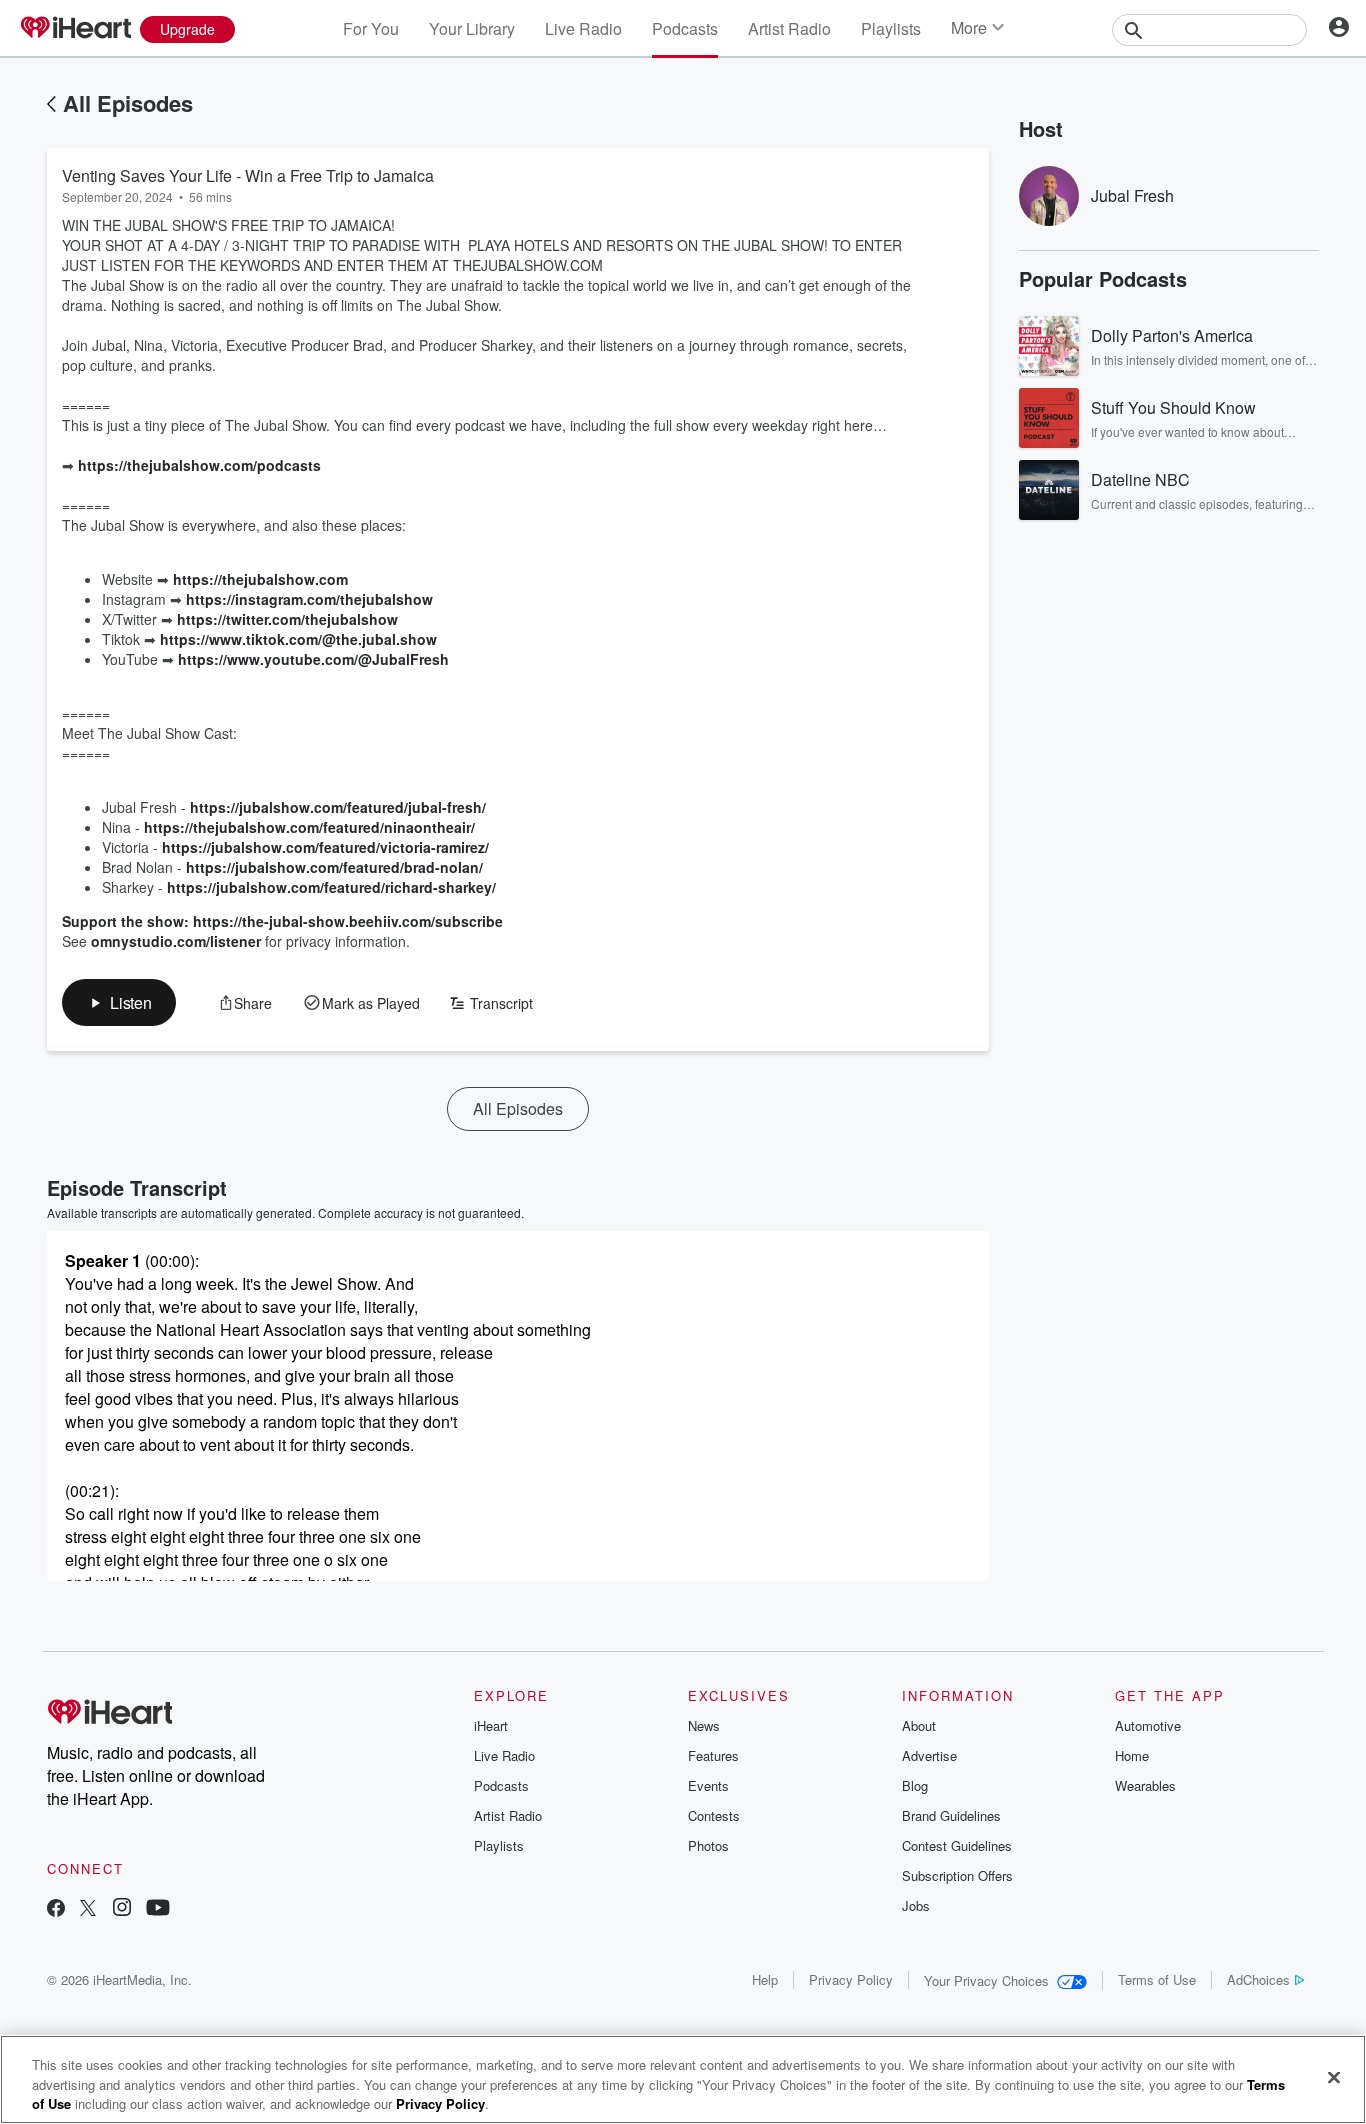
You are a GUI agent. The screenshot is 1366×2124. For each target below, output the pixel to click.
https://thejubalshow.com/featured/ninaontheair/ (309, 827)
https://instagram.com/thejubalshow (309, 599)
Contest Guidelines (957, 1845)
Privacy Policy (851, 1979)
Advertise (929, 1755)
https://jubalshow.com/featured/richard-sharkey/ (331, 887)
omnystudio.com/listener (176, 941)
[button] (119, 1002)
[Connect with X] (88, 1909)
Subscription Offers (957, 1875)
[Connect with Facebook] (56, 1909)
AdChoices (1258, 1979)
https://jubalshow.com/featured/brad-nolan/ (334, 867)
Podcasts (685, 28)
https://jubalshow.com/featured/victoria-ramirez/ (325, 847)
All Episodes (128, 103)
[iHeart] (75, 29)
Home (1132, 1755)
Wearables (1145, 1785)
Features (713, 1755)
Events (708, 1785)
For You (371, 28)
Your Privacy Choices (986, 1980)
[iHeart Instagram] (122, 1909)
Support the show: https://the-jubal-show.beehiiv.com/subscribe (282, 921)
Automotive (1148, 1725)
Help (765, 1979)
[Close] (1334, 2077)
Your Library (472, 28)
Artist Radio (789, 28)
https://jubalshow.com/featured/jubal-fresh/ (338, 807)
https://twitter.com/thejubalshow (287, 619)
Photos (708, 1845)
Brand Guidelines (951, 1815)
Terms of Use (1157, 1979)
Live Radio (583, 28)
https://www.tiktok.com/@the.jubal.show (298, 639)
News (704, 1725)
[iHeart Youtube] (158, 1909)
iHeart (491, 1725)
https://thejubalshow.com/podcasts (199, 465)
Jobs (916, 1905)
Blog (915, 1785)
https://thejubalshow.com (260, 579)
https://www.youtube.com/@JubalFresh (313, 659)
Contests (714, 1815)
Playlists (891, 28)
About (919, 1725)
